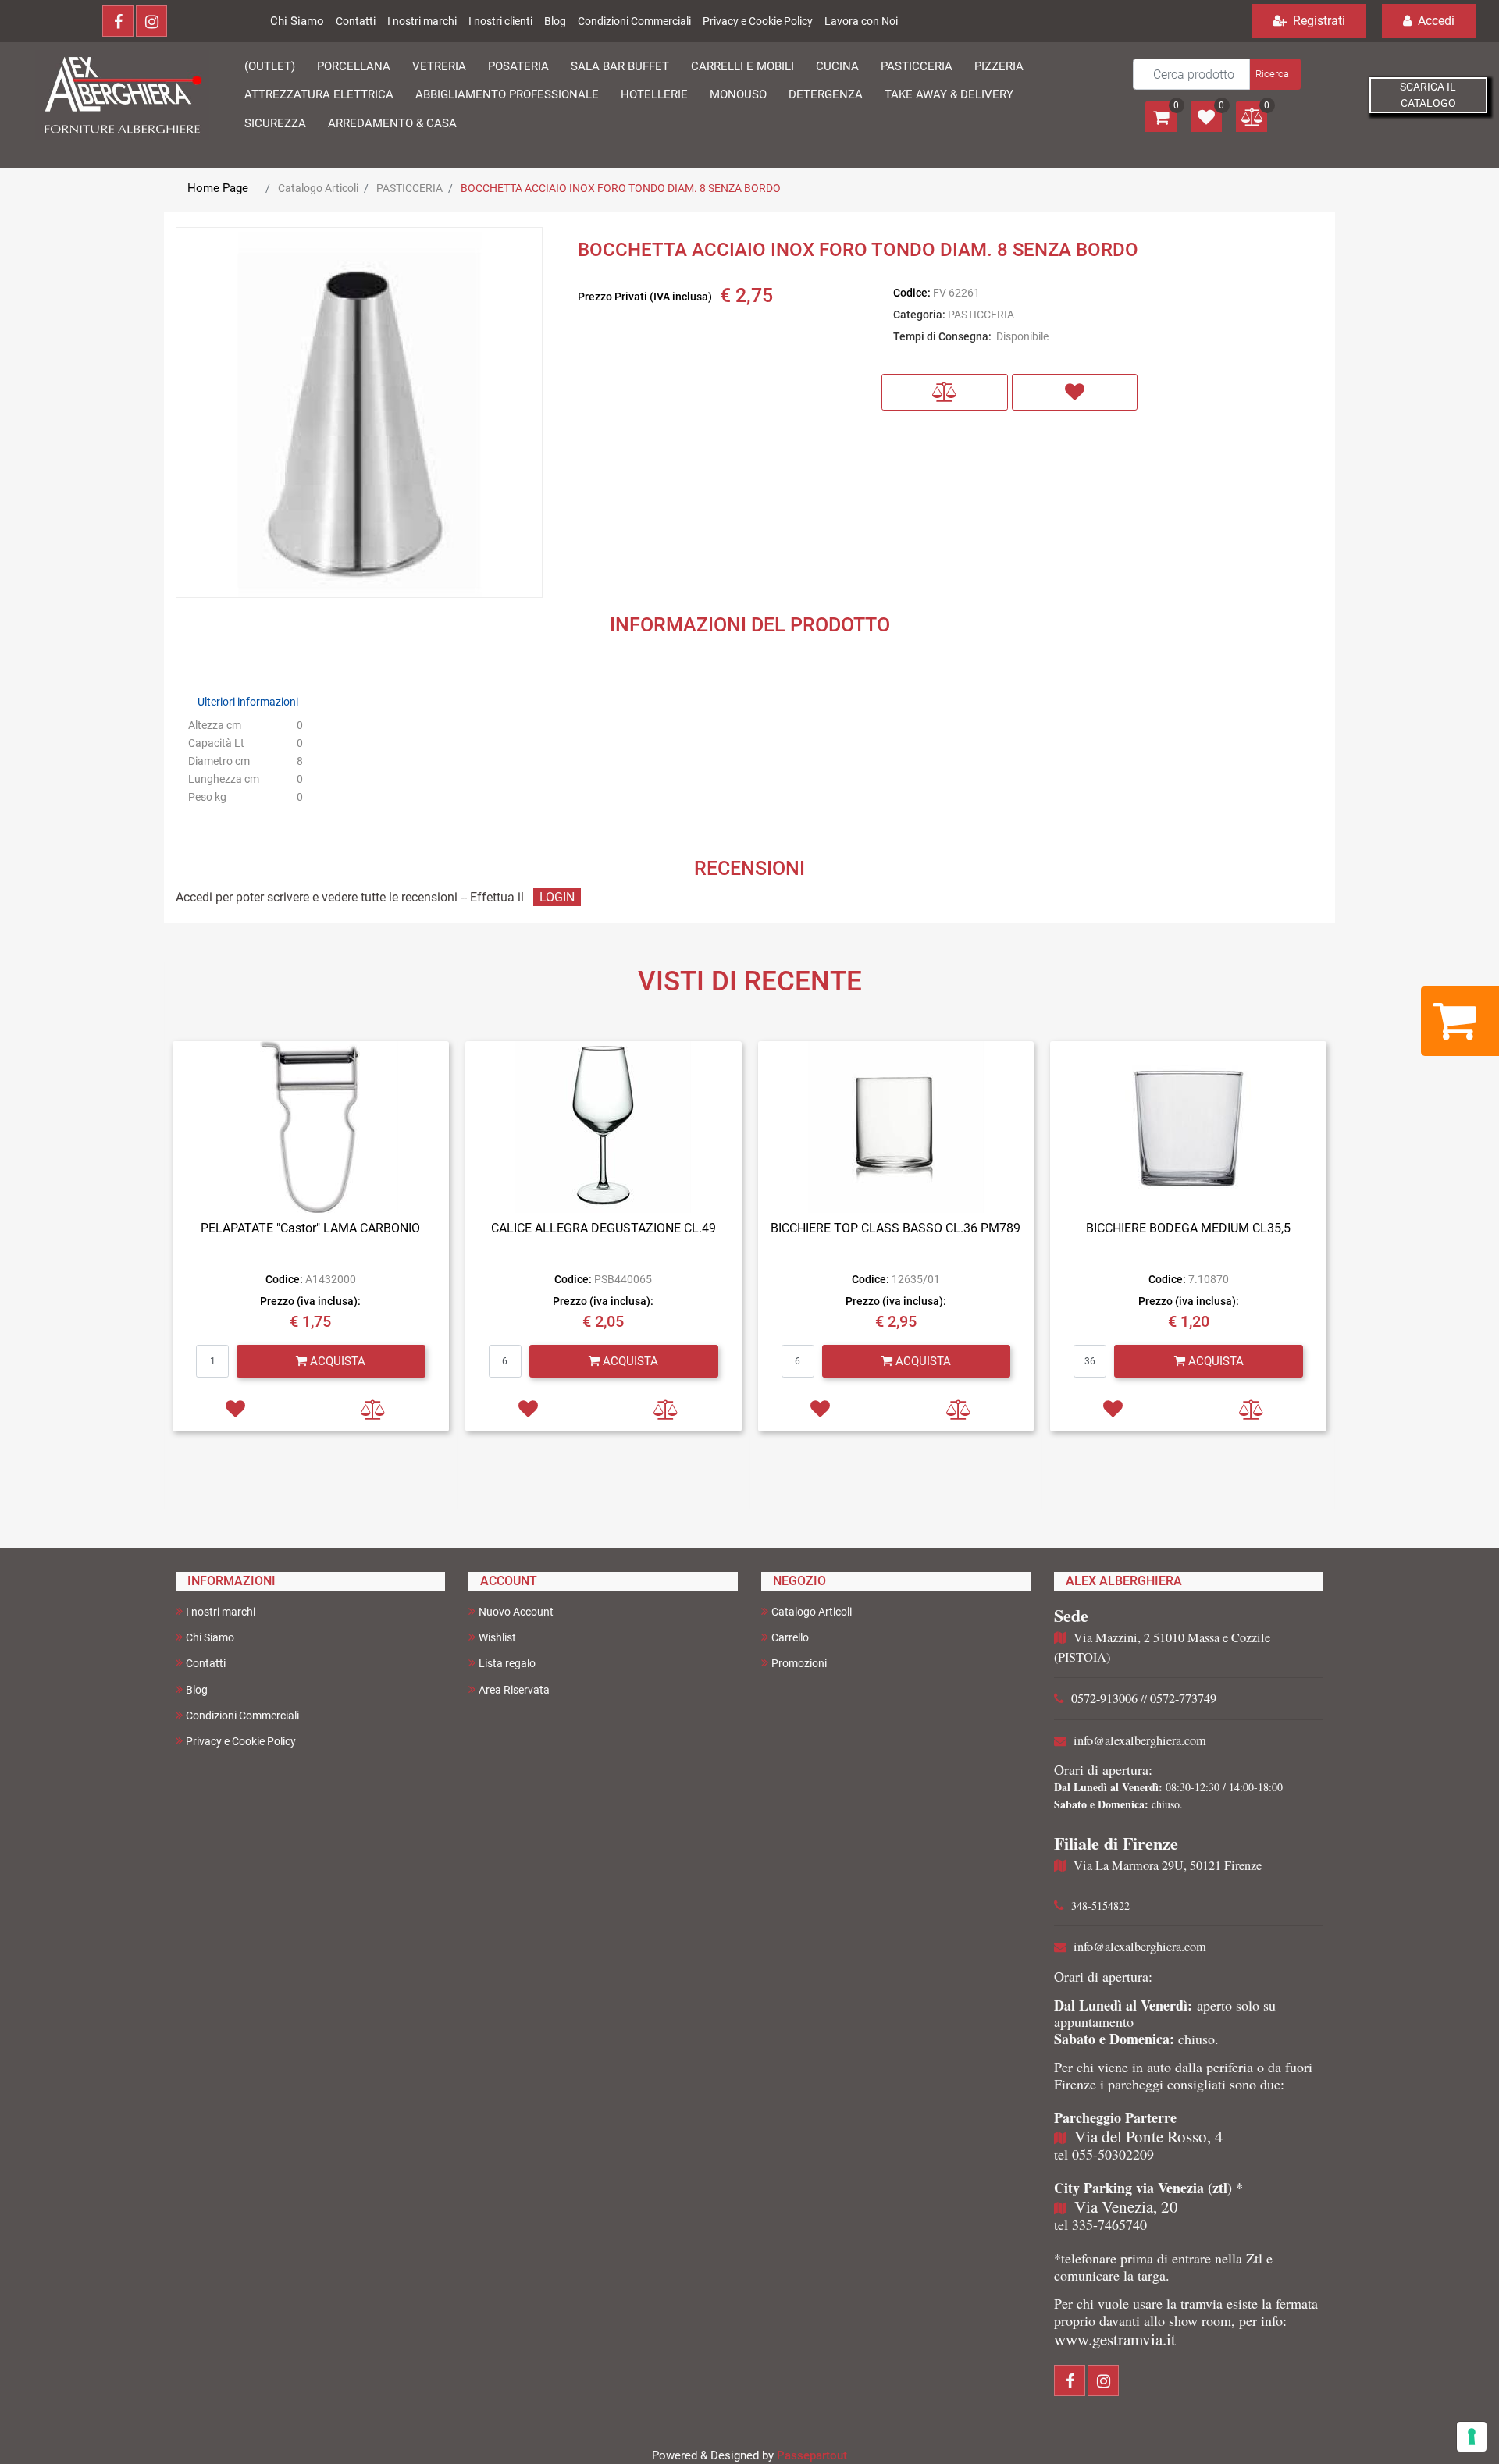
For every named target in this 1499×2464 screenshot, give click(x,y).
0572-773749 (1183, 1698)
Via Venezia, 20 (1126, 2206)
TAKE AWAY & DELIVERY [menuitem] (949, 94)
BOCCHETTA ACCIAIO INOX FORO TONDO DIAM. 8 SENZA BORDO (621, 188)
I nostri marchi (422, 21)
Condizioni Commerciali (634, 21)
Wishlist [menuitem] (497, 1637)
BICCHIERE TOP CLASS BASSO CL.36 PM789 (895, 1228)
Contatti (356, 21)
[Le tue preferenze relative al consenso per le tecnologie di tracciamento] (1472, 2437)
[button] (1274, 74)
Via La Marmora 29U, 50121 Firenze (1168, 1865)
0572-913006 (1104, 1698)
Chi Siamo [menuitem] (210, 1637)
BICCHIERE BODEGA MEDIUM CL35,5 (1188, 1228)
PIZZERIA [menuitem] (999, 66)
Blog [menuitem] (197, 1690)
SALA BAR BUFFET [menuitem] (620, 66)
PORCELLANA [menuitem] (354, 66)
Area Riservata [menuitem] (514, 1690)
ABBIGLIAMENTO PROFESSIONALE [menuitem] (507, 94)
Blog (555, 21)
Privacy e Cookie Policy (758, 21)
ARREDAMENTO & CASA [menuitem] (392, 123)
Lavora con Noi (861, 21)
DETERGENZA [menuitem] (826, 94)
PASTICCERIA (409, 188)
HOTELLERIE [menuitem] (654, 94)
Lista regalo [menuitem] (507, 1663)
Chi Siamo (297, 21)
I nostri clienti (500, 21)
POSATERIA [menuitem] (518, 66)
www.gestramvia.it (1115, 2339)
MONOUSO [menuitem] (738, 94)
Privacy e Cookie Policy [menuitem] (241, 1741)
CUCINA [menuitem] (837, 66)
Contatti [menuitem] (206, 1663)
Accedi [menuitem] (1435, 21)
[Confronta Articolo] (945, 392)
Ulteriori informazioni (248, 702)
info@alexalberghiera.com (1140, 1740)
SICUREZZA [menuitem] (275, 123)
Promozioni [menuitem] (799, 1663)
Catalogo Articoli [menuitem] (812, 1612)
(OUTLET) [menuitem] (270, 66)
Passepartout (812, 2455)
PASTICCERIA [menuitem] (917, 66)
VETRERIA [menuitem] (439, 66)
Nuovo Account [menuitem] (516, 1612)
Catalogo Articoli (318, 188)
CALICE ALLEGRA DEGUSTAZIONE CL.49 (604, 1228)
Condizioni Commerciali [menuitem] (242, 1716)
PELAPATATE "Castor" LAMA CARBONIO (310, 1228)
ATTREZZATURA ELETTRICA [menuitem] (319, 94)
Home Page (218, 188)
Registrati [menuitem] (1317, 21)
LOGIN (557, 897)
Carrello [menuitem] (790, 1637)
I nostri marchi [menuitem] (221, 1612)
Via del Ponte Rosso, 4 (1149, 2136)
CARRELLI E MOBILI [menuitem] (742, 66)
